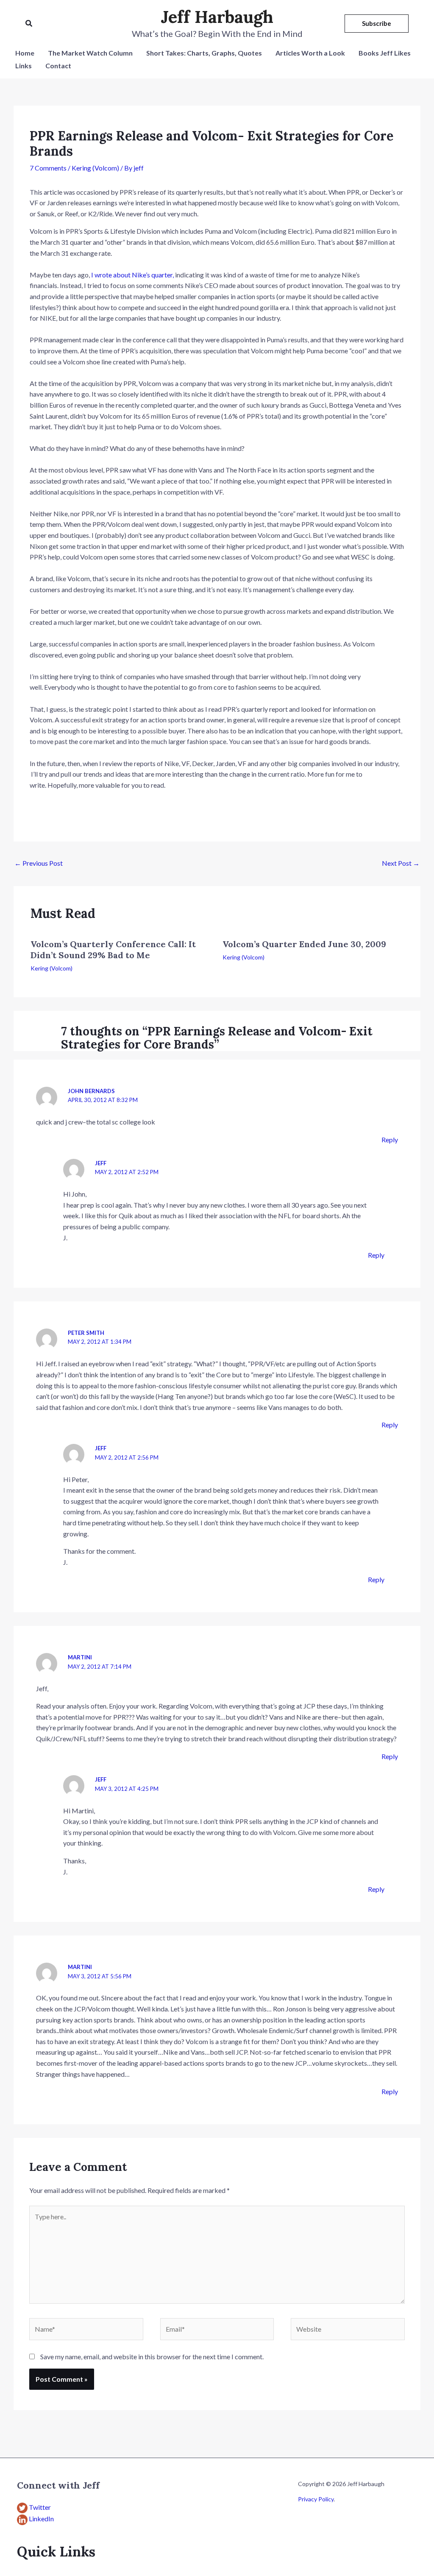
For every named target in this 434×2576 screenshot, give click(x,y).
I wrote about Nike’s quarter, (132, 275)
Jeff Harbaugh (217, 17)
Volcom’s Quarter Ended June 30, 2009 (304, 944)
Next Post (401, 863)
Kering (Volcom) (95, 168)
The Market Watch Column (90, 53)
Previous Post (39, 863)
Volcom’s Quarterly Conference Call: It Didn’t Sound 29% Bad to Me (113, 950)
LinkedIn (41, 2519)
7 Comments (48, 168)
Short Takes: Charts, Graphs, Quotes (204, 53)
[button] (29, 24)
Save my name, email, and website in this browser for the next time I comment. (152, 2356)
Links (24, 66)
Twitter (40, 2507)
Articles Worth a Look (310, 53)
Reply (390, 1140)
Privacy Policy (316, 2499)
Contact (58, 66)
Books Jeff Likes (385, 53)
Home (25, 53)
